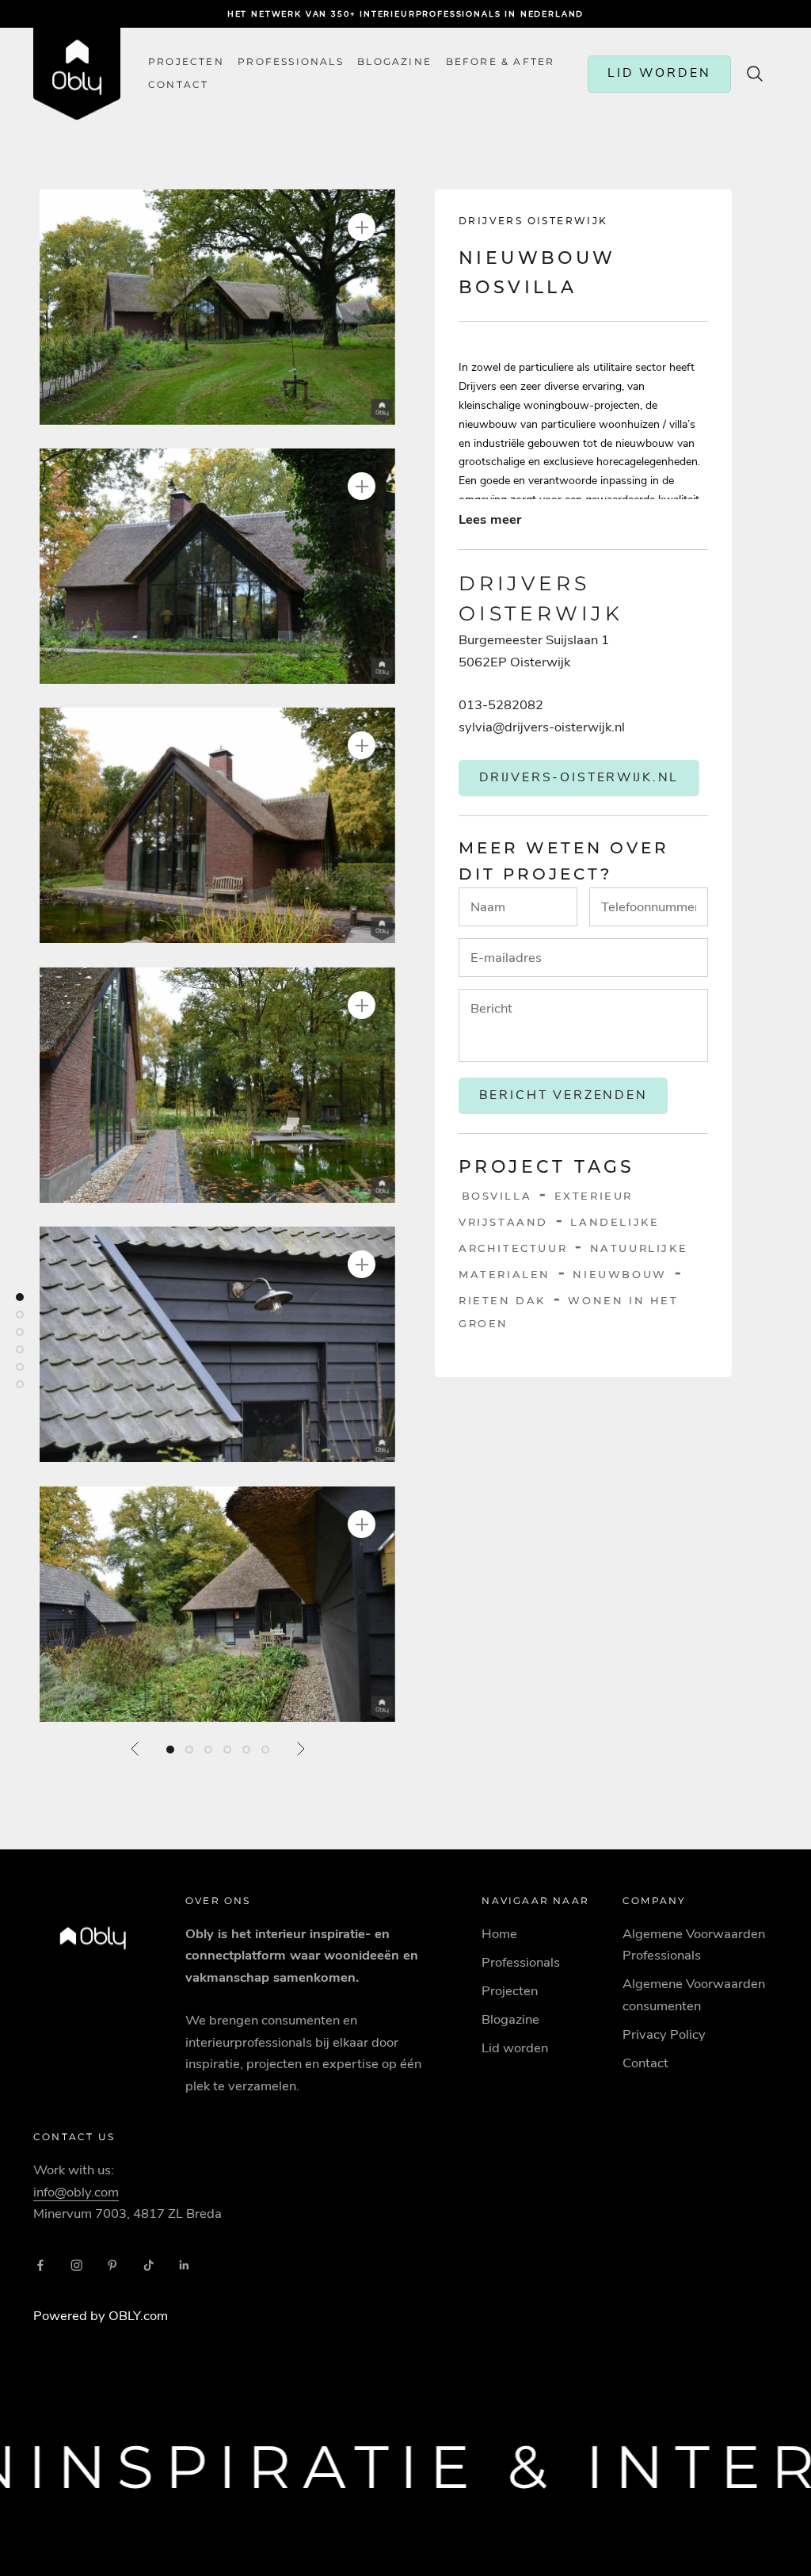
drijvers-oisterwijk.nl (579, 777)
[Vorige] (135, 1749)
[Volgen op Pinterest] (112, 2265)
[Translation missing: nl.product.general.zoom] (362, 227)
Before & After (501, 62)
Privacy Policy (664, 2034)
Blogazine (394, 62)
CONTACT (178, 85)
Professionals (291, 62)
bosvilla (497, 1196)
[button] (217, 307)
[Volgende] (300, 1749)
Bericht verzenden (564, 1095)
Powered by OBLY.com (101, 2316)
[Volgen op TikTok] (149, 2265)
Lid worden (515, 2048)
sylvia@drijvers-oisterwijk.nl (542, 727)
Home (499, 1934)
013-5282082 (501, 705)
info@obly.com (76, 2192)
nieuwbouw (619, 1274)
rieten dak (502, 1300)
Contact (645, 2063)
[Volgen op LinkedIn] (185, 2265)
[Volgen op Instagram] (77, 2265)
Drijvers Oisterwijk (533, 221)
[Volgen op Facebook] (40, 2265)
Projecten (186, 62)
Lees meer (490, 519)
